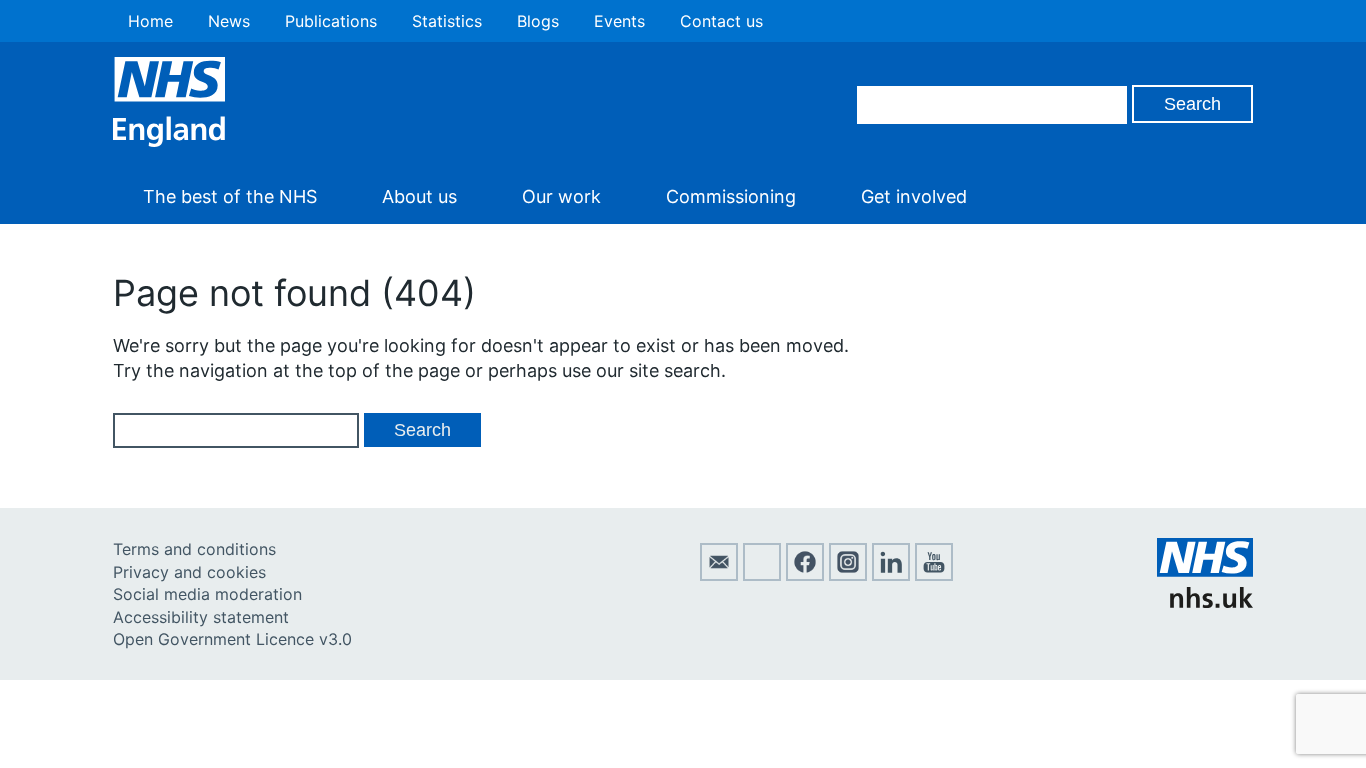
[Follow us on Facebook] (805, 575)
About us (419, 196)
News (229, 21)
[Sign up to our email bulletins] (719, 575)
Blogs (538, 21)
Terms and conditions (194, 549)
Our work (561, 196)
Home (150, 21)
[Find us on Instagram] (848, 575)
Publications (331, 21)
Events (619, 21)
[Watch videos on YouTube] (934, 575)
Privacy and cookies (189, 572)
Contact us (721, 21)
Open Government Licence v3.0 (232, 639)
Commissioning (731, 196)
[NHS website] (1205, 602)
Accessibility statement (201, 617)
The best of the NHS (230, 196)
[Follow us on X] (762, 575)
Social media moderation (207, 594)
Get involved (914, 196)
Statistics (447, 21)
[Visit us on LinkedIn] (891, 575)
